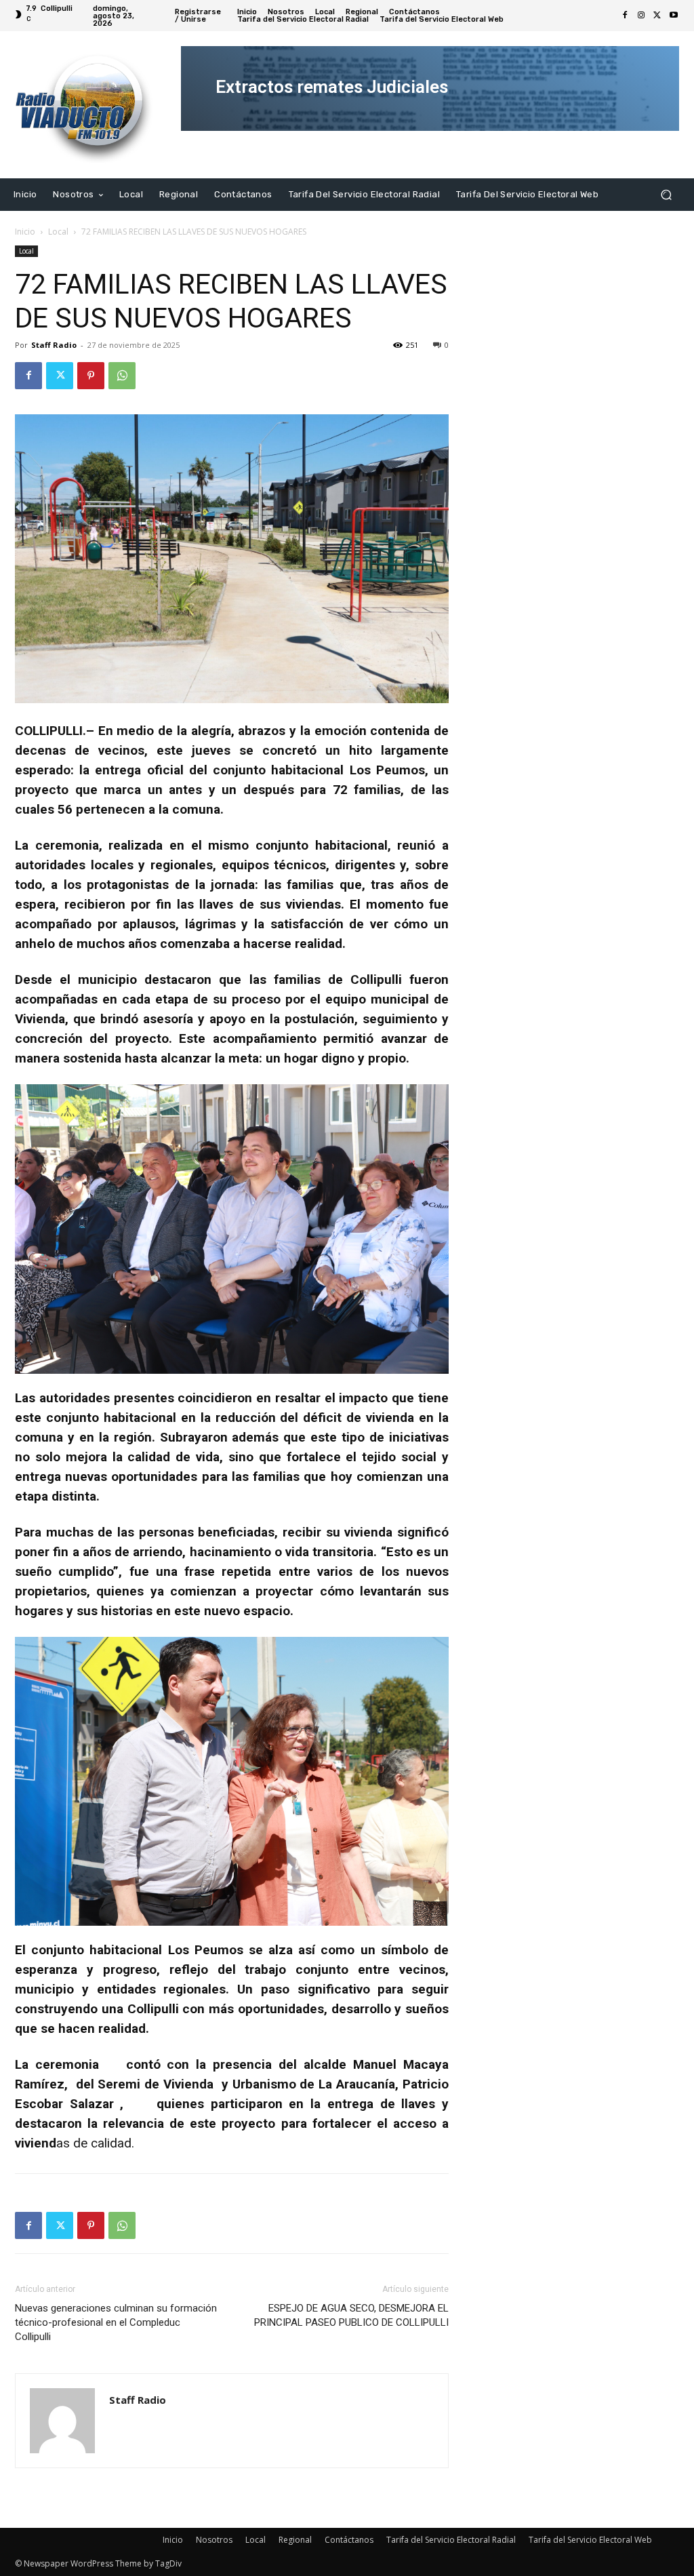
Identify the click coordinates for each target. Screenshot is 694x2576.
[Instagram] (641, 16)
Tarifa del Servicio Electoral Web (590, 2540)
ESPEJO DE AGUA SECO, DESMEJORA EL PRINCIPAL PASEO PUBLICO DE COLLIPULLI (351, 2315)
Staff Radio (54, 345)
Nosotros (214, 2540)
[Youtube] (674, 16)
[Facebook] (625, 16)
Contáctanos (349, 2540)
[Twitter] (657, 16)
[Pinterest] (91, 376)
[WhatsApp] (122, 376)
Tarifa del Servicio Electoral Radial (451, 2540)
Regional (295, 2540)
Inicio (25, 232)
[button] (666, 194)
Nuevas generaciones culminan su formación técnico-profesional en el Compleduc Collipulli (116, 2322)
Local (58, 232)
